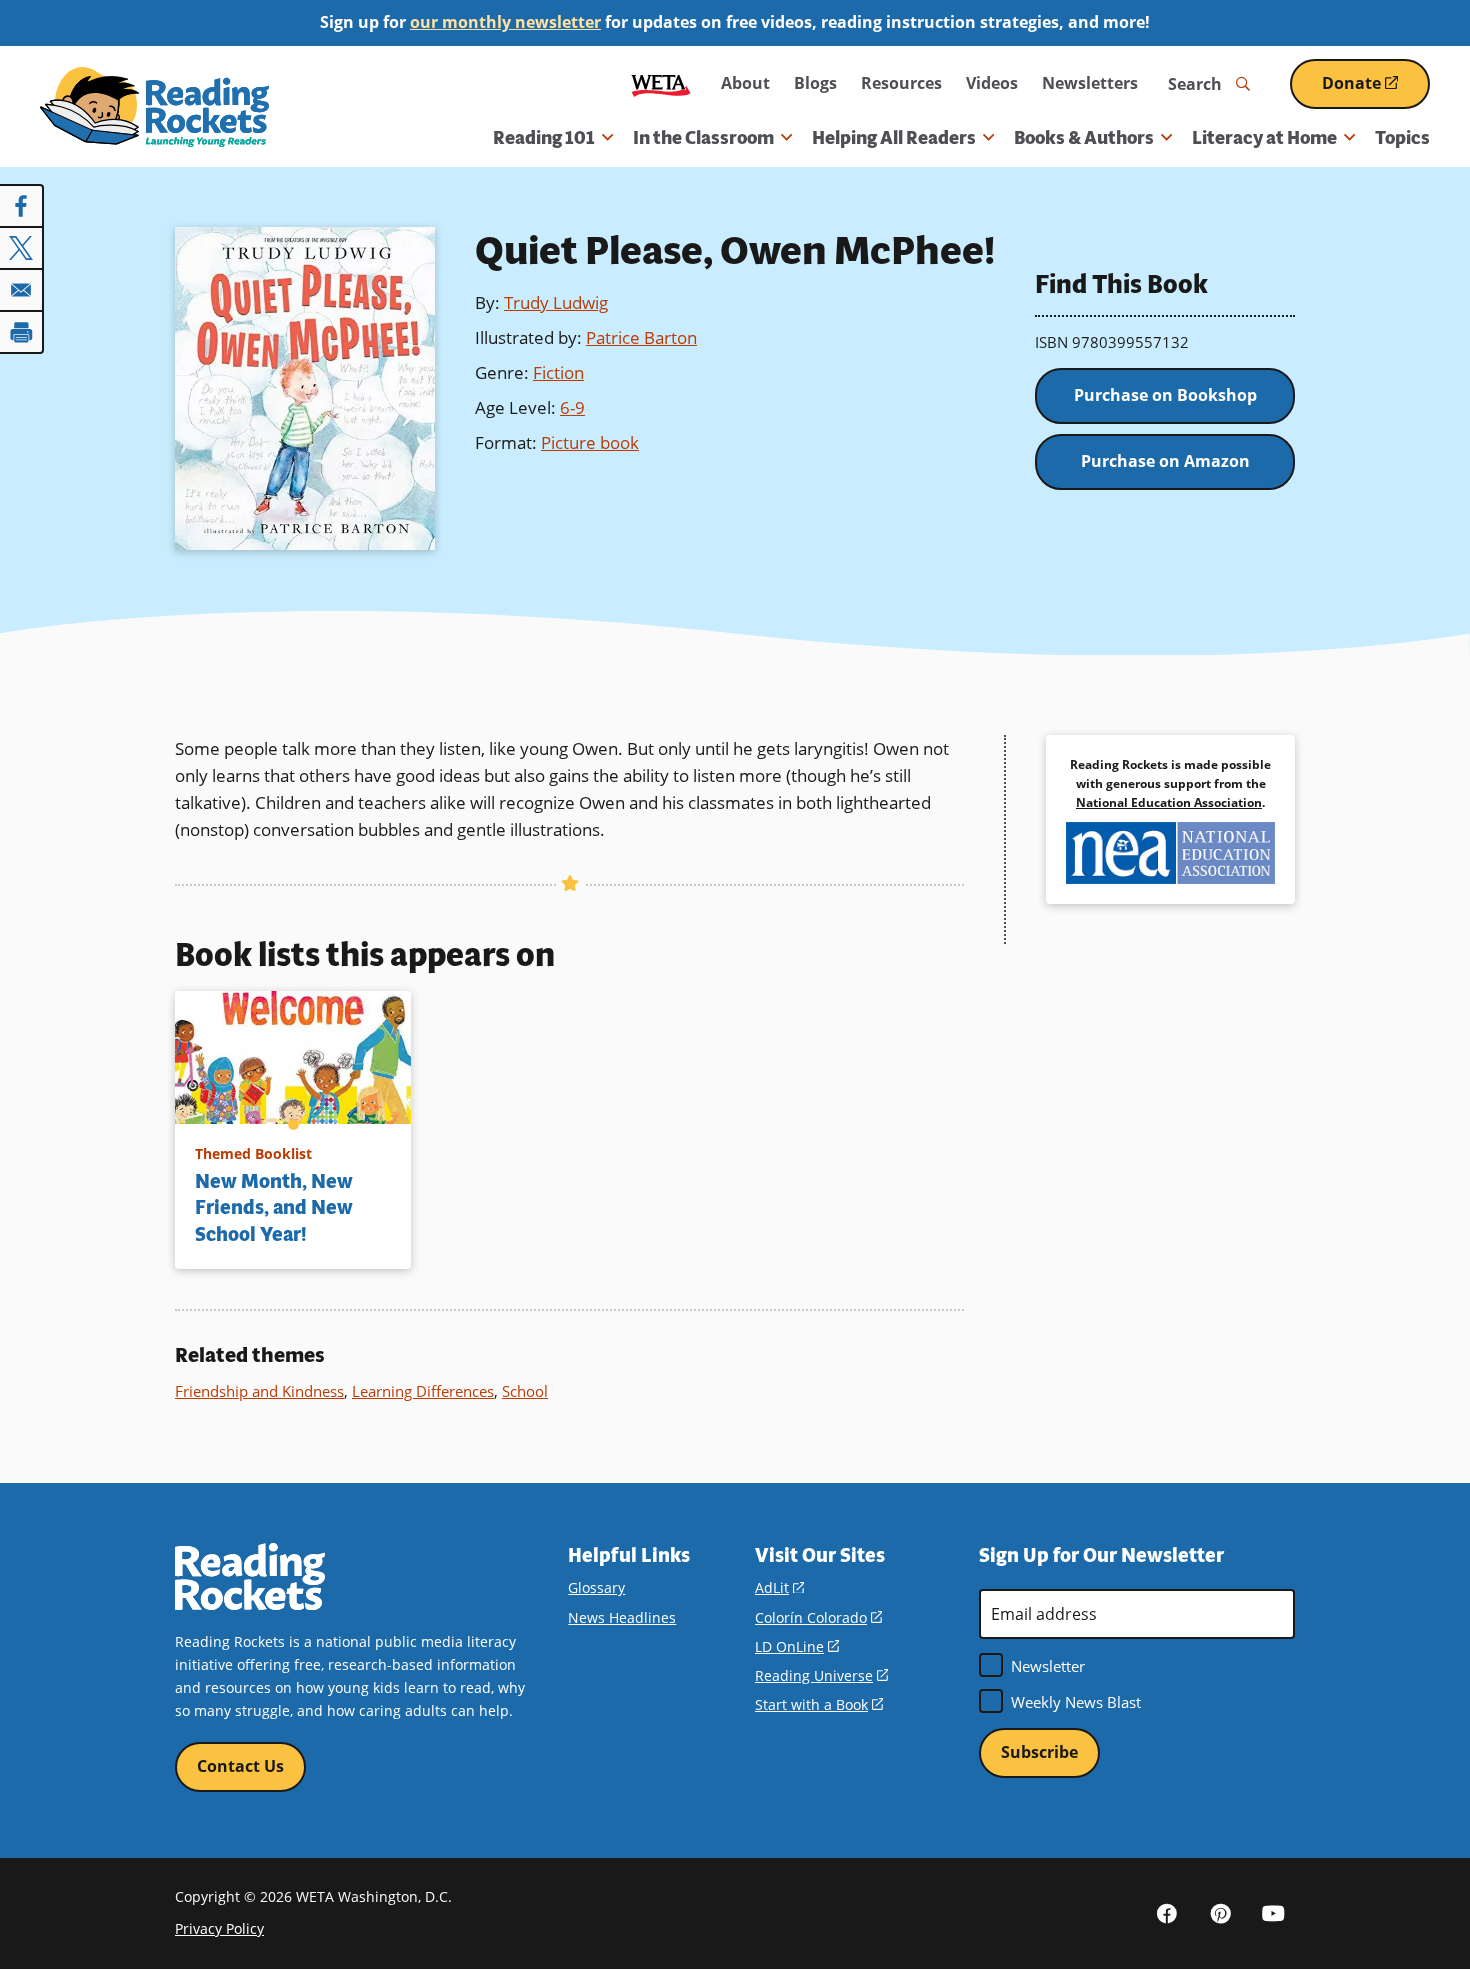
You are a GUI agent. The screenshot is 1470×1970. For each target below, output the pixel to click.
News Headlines (622, 1617)
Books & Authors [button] (1084, 138)
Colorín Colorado (818, 1617)
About (745, 83)
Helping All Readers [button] (894, 138)
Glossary (596, 1587)
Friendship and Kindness (259, 1391)
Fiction (558, 372)
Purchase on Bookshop (1165, 395)
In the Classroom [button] (703, 138)
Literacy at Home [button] (1264, 138)
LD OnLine (797, 1646)
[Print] (22, 332)
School (525, 1391)
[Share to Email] (22, 290)
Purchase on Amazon (1165, 461)
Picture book (590, 442)
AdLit (779, 1587)
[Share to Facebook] (22, 206)
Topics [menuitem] (1402, 138)
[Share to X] (22, 248)
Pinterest (1220, 1913)
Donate (1376, 90)
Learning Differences (423, 1391)
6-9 (572, 407)
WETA (661, 83)
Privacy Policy (219, 1928)
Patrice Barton (641, 337)
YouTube (1273, 1913)
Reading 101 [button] (544, 138)
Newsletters (1090, 83)
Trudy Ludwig (556, 302)
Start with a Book (819, 1704)
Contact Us (240, 1766)
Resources (901, 83)
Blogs (815, 83)
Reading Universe (821, 1675)
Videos (992, 83)
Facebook (1167, 1913)
